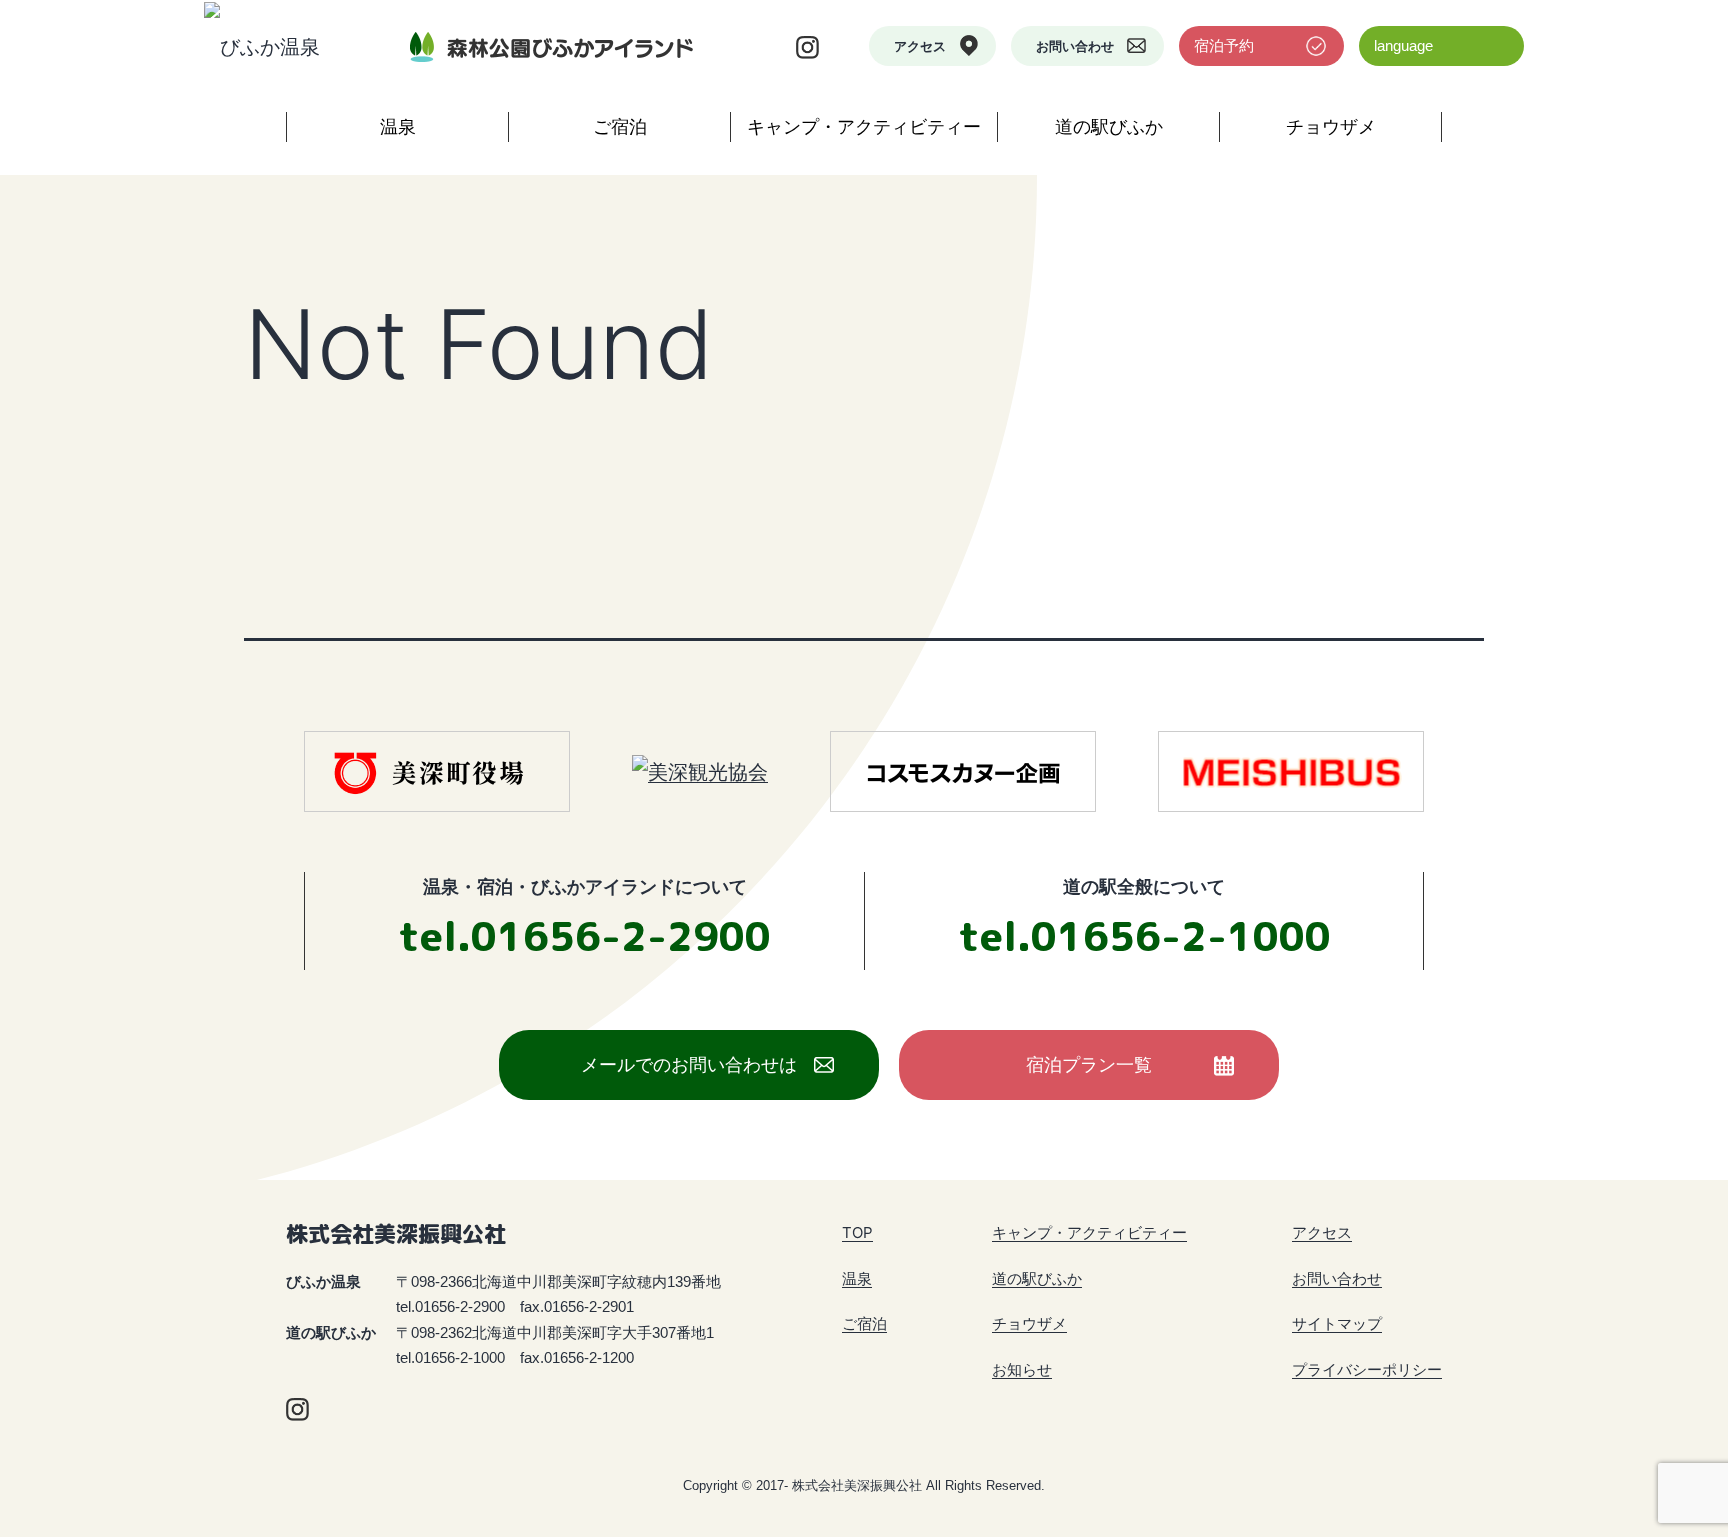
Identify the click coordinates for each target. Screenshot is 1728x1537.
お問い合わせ (1075, 46)
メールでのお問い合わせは (689, 1064)
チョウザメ (1331, 126)
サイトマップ (1337, 1323)
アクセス (920, 46)
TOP (857, 1232)
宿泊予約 (1224, 45)
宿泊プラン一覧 (1089, 1064)
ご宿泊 (620, 126)
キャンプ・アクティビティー (864, 126)
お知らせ (1022, 1369)
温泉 (398, 126)
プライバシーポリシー (1367, 1369)
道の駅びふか (1109, 126)
